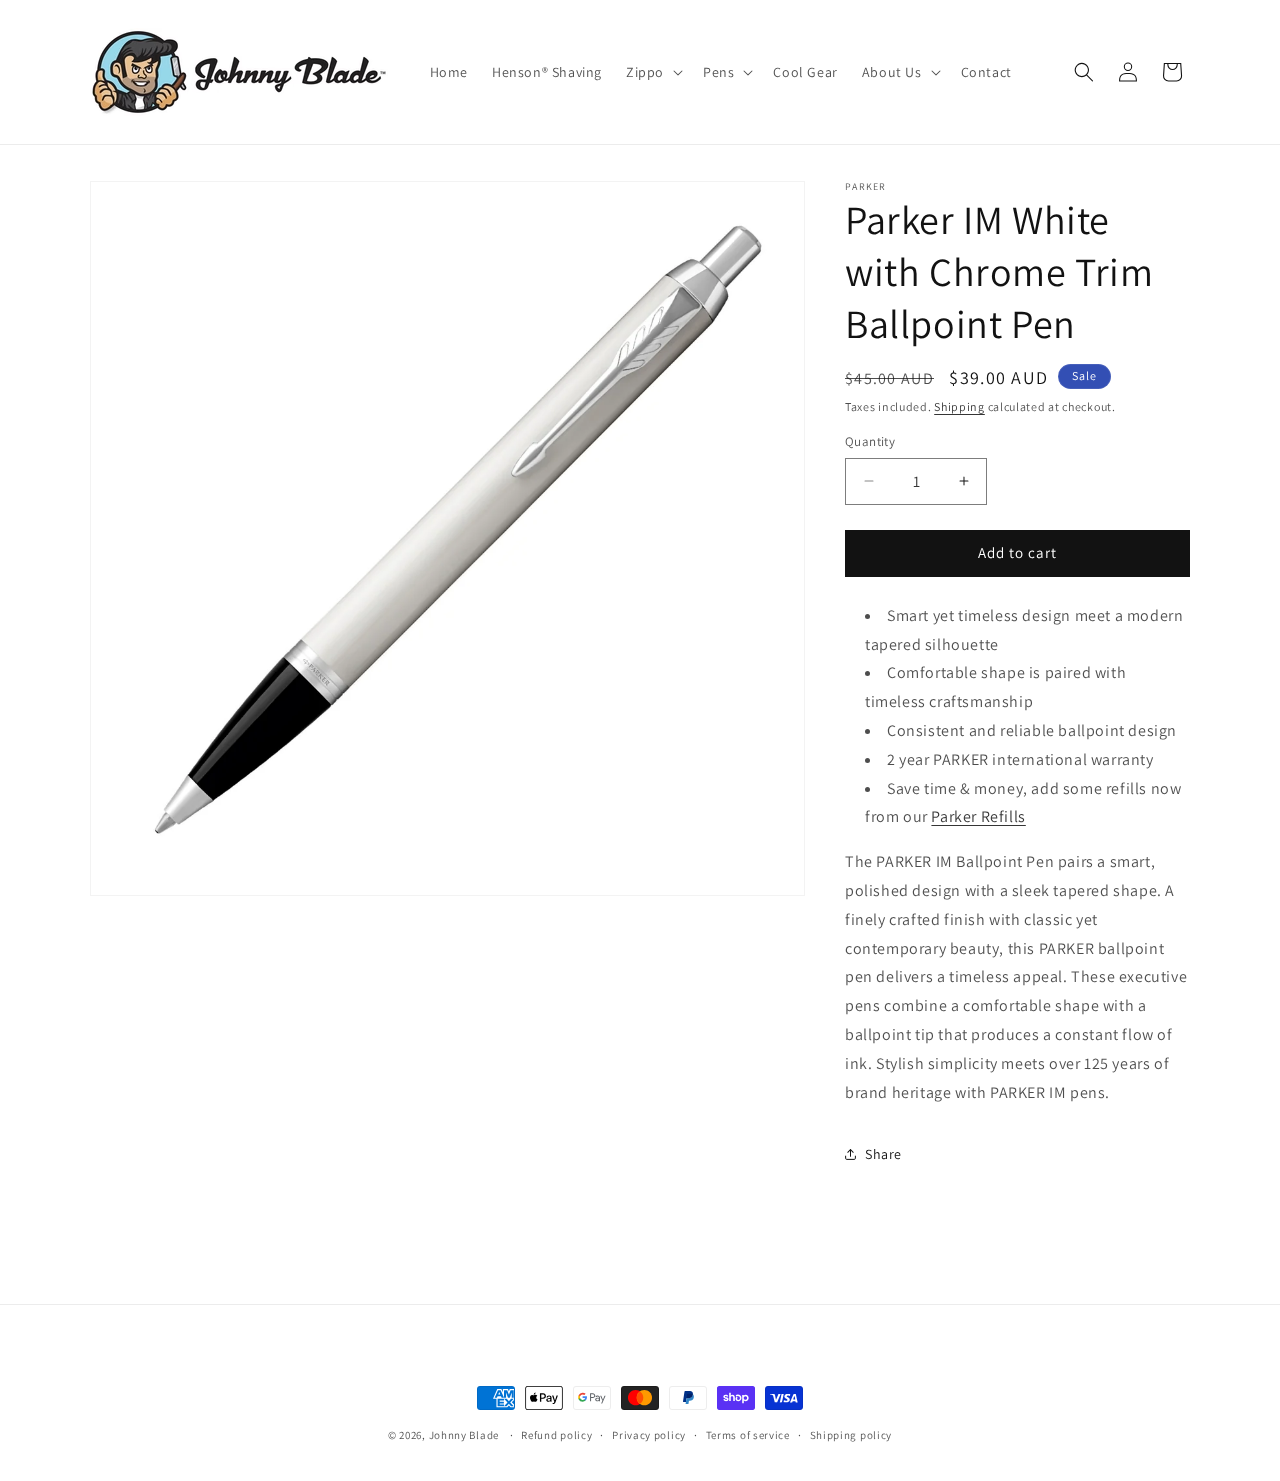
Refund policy (556, 1434)
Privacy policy (649, 1434)
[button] (652, 72)
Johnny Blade (464, 1435)
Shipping (959, 406)
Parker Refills (978, 816)
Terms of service (748, 1434)
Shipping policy (851, 1434)
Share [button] (883, 1154)
